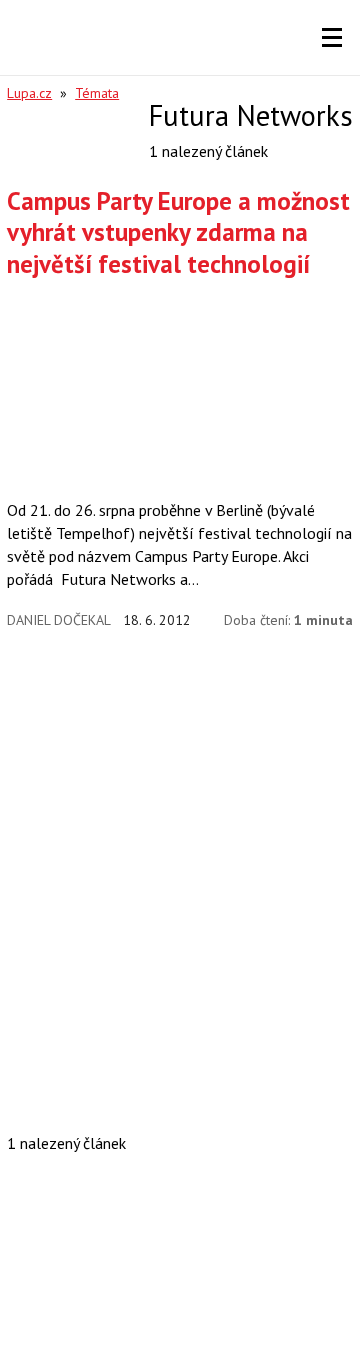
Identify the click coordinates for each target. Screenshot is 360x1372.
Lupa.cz (29, 93)
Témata (97, 93)
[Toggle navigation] (332, 38)
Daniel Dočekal (59, 620)
